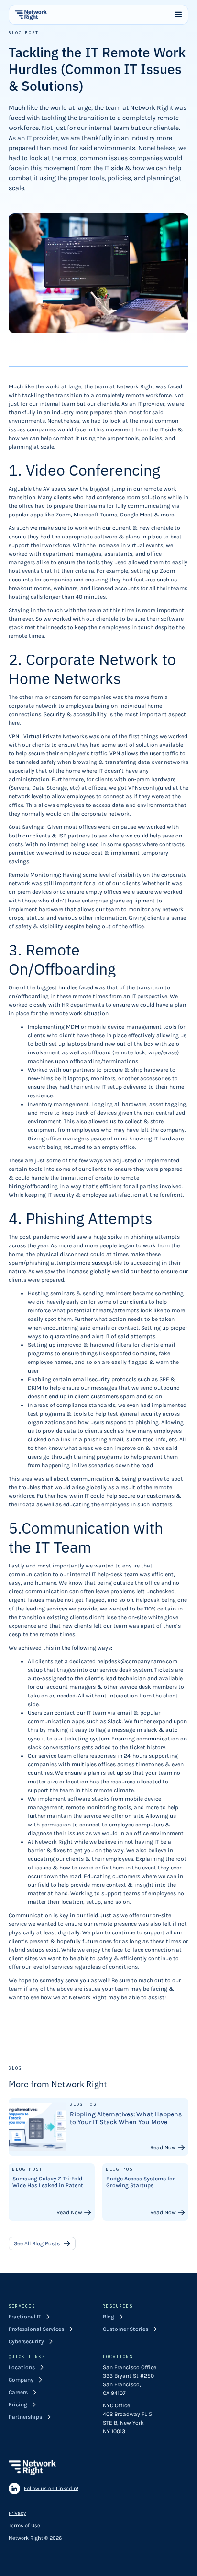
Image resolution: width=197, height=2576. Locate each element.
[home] (31, 15)
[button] (178, 15)
